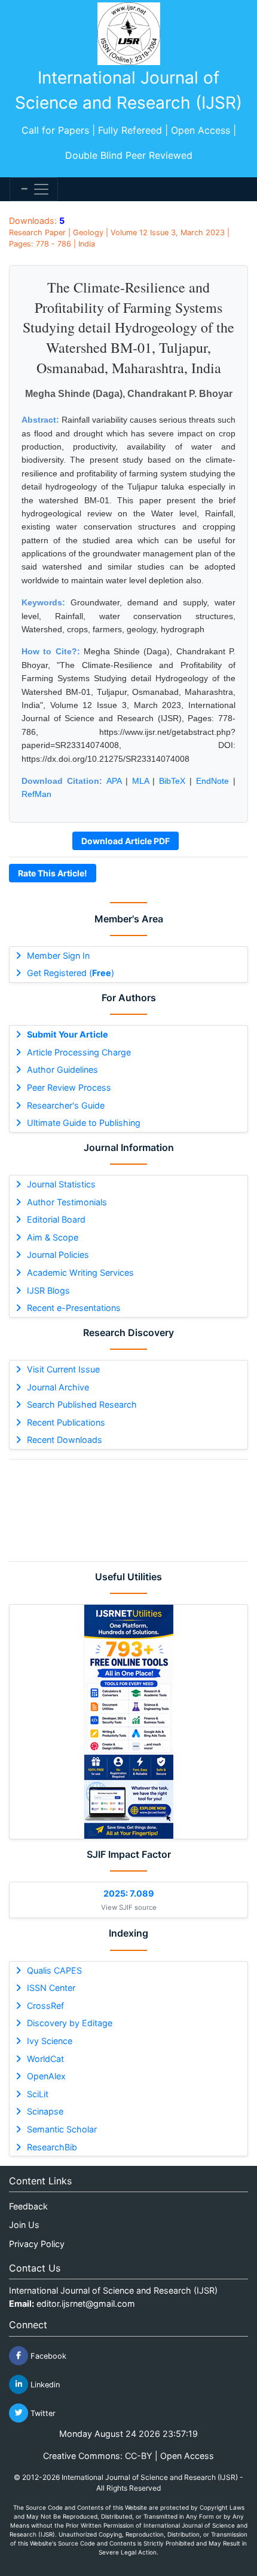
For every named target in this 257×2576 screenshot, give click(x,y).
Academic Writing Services (80, 1272)
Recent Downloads (65, 1440)
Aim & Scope (53, 1237)
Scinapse (45, 2111)
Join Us (24, 2225)
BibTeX (172, 781)
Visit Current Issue (63, 1369)
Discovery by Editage (70, 2023)
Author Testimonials (67, 1202)
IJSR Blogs (48, 1290)
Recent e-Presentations (74, 1308)
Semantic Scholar (62, 2129)
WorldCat (45, 2059)
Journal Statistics (61, 1184)
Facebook (47, 2355)
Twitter (42, 2413)
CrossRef (45, 2006)
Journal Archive (58, 1387)
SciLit (38, 2094)
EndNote (212, 781)
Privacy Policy (37, 2244)
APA (114, 781)
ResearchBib (52, 2147)
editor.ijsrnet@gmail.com (86, 2303)
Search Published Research (82, 1404)
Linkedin (44, 2384)
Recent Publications (66, 1422)
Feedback (28, 2206)
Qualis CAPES (54, 1970)
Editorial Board (56, 1219)
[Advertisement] (128, 1510)
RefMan (36, 794)
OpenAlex (46, 2076)
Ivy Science (50, 2041)
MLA (140, 781)
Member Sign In (58, 955)
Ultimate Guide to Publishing (84, 1123)
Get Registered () (71, 973)
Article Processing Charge (79, 1052)
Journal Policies (58, 1255)
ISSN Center (51, 1988)
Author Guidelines (62, 1070)
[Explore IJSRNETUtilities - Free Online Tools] (128, 1722)
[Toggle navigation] (34, 189)
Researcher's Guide (66, 1105)
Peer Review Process (69, 1087)
